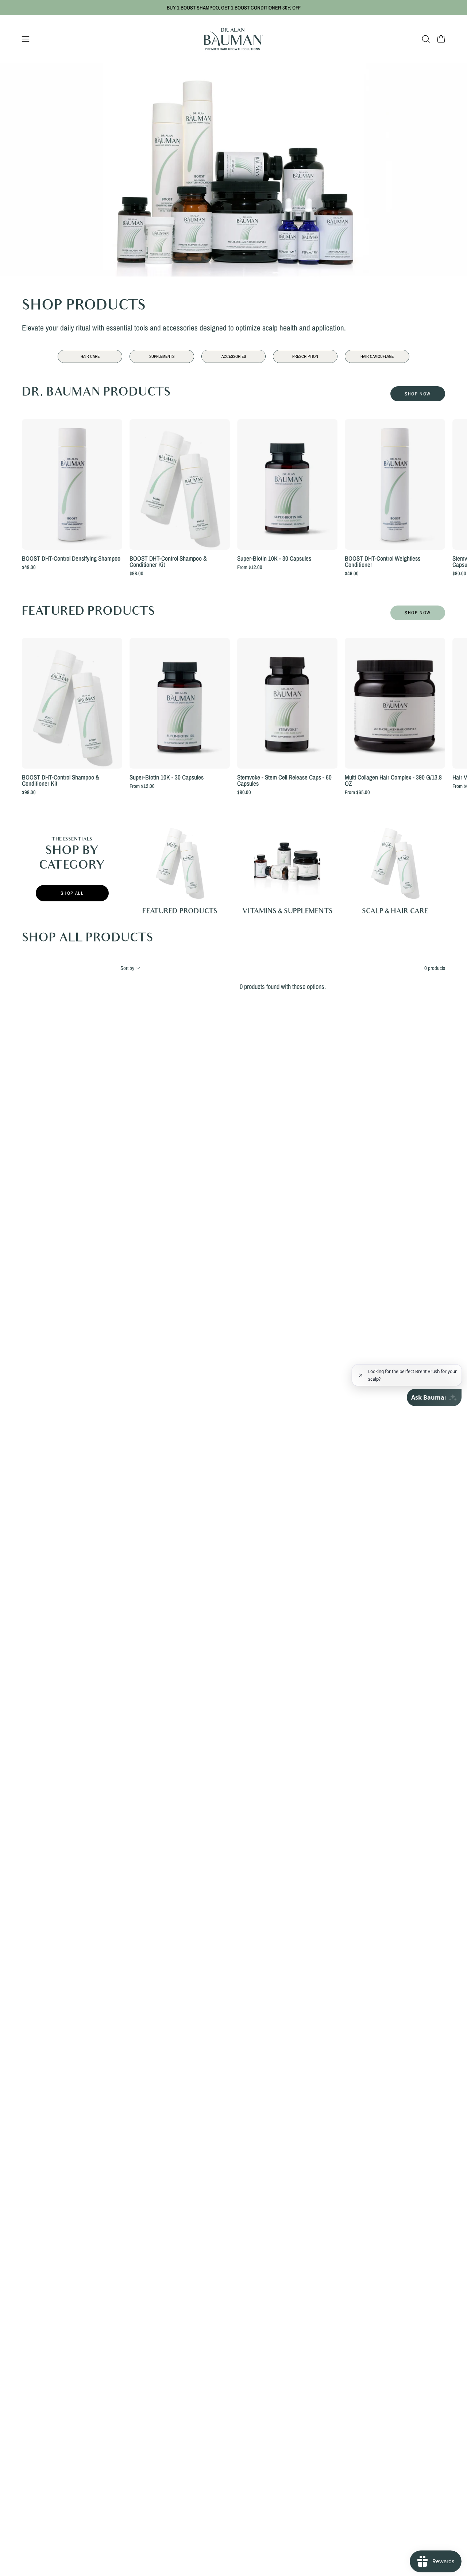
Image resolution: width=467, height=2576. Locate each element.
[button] (426, 39)
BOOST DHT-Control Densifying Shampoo (71, 558)
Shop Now (418, 394)
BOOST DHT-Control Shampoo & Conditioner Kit (168, 562)
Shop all (72, 893)
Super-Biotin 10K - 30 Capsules (274, 558)
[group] (233, 8)
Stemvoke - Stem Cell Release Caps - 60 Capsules (284, 780)
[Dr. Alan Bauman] (233, 39)
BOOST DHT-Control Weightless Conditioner (383, 562)
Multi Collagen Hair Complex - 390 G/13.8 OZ (393, 780)
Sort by (127, 968)
